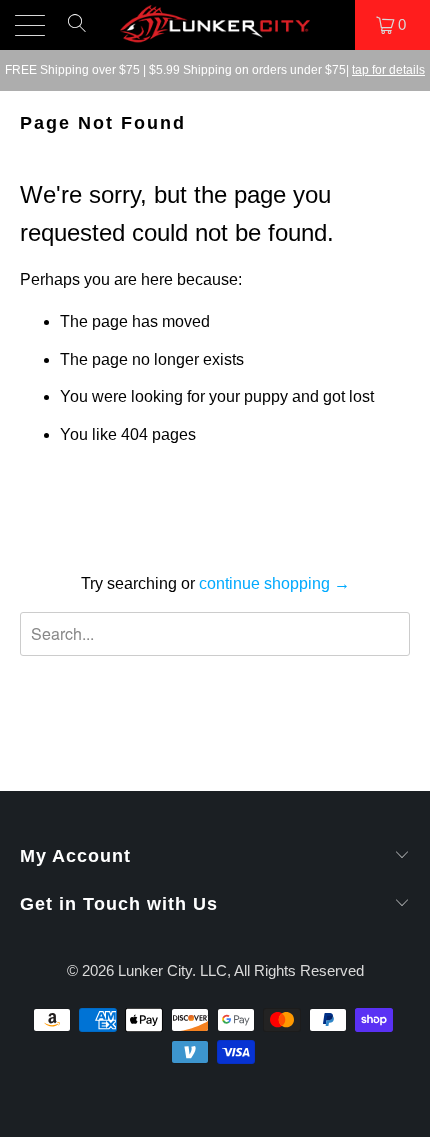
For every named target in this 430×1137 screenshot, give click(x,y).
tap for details (388, 70)
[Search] (77, 32)
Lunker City (155, 970)
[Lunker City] (215, 25)
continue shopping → (274, 583)
